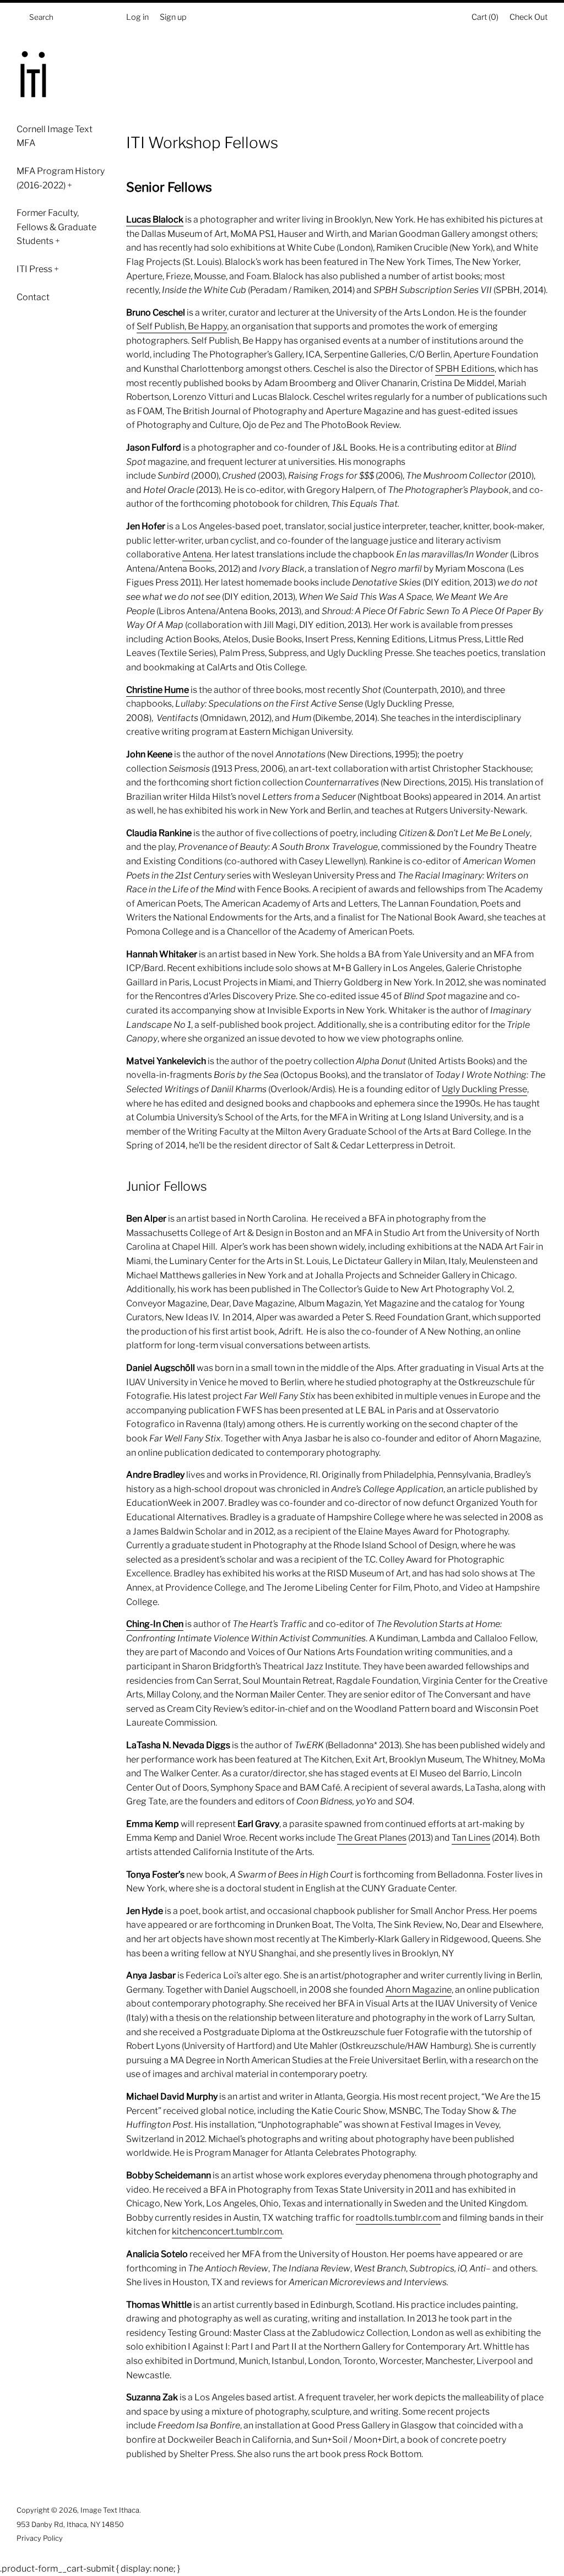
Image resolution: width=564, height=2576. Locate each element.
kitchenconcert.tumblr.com (227, 2231)
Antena (197, 554)
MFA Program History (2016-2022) (61, 178)
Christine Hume (158, 690)
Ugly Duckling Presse (484, 1089)
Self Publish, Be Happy (182, 326)
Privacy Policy (40, 2538)
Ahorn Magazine (419, 1990)
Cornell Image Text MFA (55, 136)
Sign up (173, 17)
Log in (137, 17)
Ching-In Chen (155, 1624)
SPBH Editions (465, 369)
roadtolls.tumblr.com (398, 2218)
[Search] (20, 20)
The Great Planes (372, 1838)
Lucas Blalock (155, 219)
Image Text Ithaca (110, 2510)
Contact (33, 297)
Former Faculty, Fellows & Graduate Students (56, 227)
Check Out (528, 17)
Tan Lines (471, 1838)
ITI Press (38, 269)
